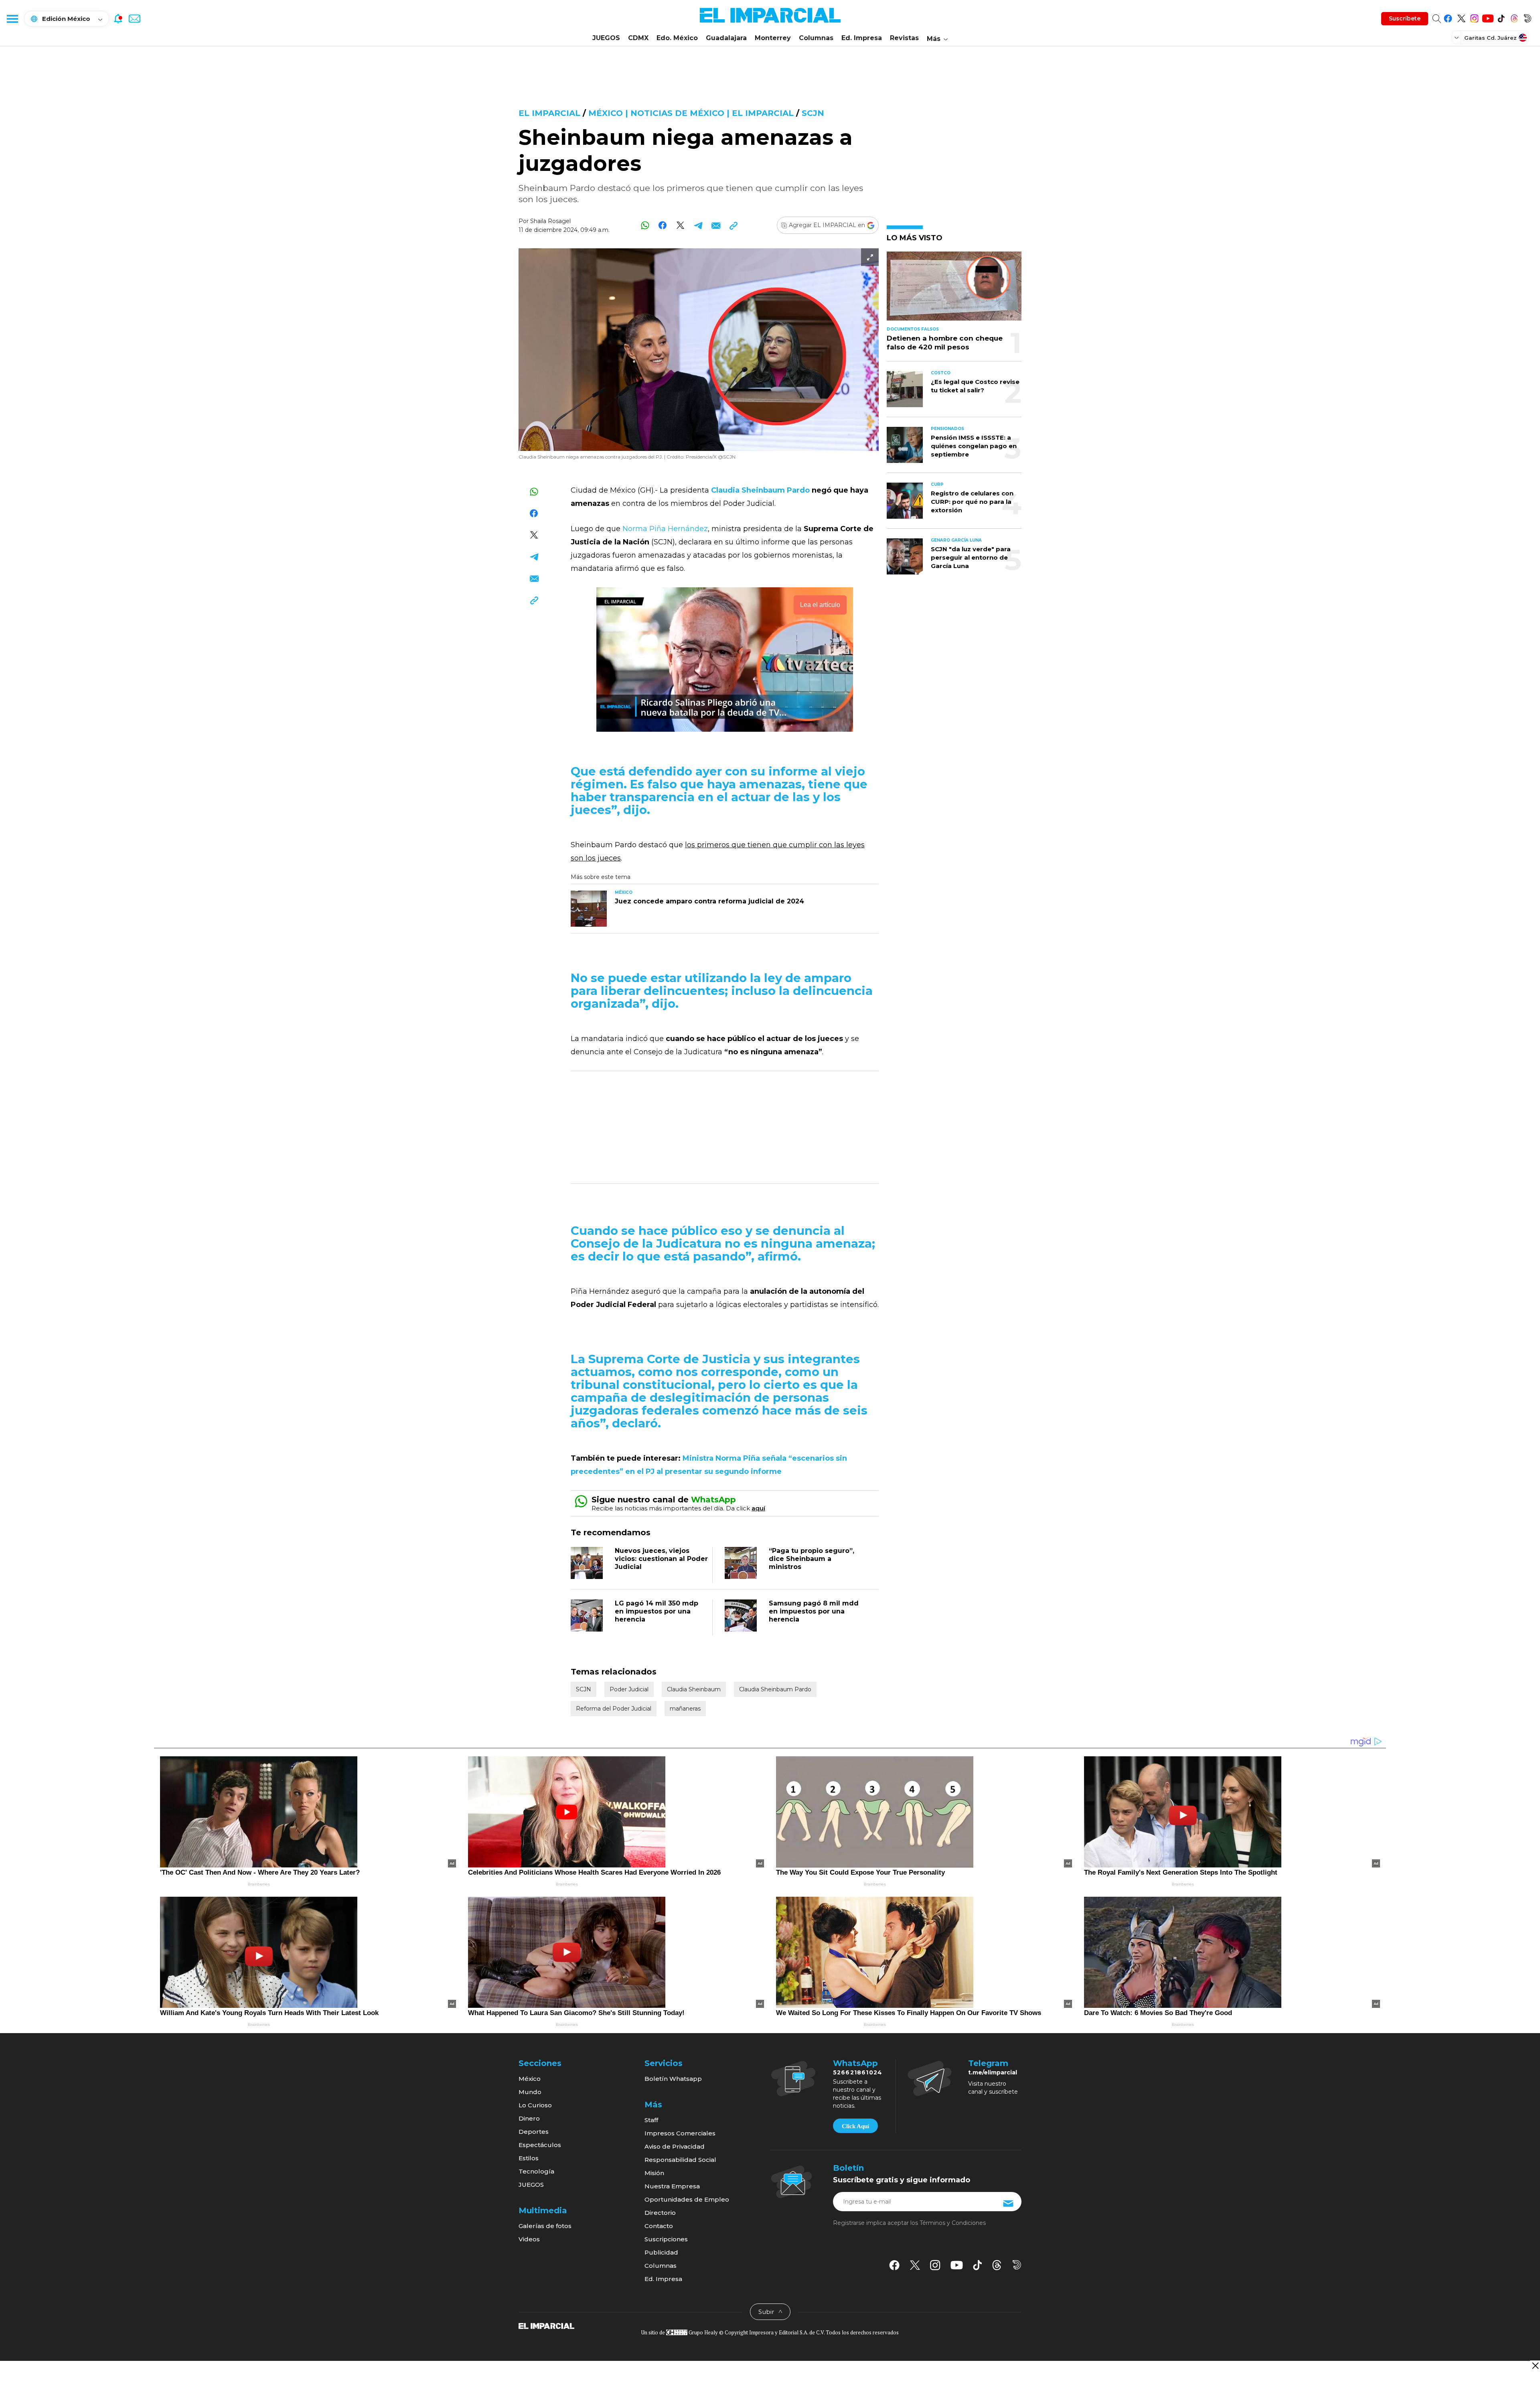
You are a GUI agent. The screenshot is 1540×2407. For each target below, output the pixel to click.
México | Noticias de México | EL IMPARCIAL (691, 113)
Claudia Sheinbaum (694, 1689)
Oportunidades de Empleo (687, 2199)
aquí (758, 1508)
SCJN (813, 113)
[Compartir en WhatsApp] (645, 225)
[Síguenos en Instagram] (1474, 17)
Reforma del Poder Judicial (614, 1709)
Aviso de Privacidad (675, 2146)
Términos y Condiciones (953, 2223)
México (530, 2079)
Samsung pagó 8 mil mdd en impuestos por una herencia (814, 1611)
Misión (654, 2173)
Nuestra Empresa (672, 2186)
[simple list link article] (954, 289)
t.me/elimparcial (993, 2072)
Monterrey (773, 38)
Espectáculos (540, 2145)
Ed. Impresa (862, 38)
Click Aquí (855, 2126)
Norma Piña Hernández (665, 529)
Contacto (659, 2226)
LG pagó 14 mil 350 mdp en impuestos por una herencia (657, 1611)
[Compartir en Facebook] (663, 225)
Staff (651, 2120)
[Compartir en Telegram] (698, 225)
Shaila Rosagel (550, 221)
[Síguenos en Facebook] (1448, 17)
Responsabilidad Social (680, 2160)
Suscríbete (1405, 18)
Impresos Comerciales (680, 2133)
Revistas (904, 38)
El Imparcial (549, 113)
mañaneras (685, 1709)
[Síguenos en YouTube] (1488, 17)
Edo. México (677, 38)
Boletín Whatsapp (673, 2079)
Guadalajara (726, 38)
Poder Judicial (629, 1689)
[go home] (546, 2326)
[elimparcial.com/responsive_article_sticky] (1535, 2365)
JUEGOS (606, 38)
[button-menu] (12, 18)
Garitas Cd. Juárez (1490, 38)
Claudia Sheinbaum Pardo (775, 1689)
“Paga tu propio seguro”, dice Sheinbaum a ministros (812, 1559)
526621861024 (858, 2072)
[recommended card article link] (589, 909)
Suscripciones (666, 2239)
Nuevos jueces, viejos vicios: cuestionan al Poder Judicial (661, 1559)
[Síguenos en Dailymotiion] (1017, 2265)
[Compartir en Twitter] (680, 225)
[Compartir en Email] (716, 225)
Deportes (534, 2132)
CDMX (638, 38)
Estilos (529, 2158)
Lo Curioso (535, 2105)
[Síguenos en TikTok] (1501, 17)
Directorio (660, 2213)
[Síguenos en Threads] (1514, 17)
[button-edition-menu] (1457, 37)
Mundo (530, 2092)
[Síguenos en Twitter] (1461, 17)
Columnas (816, 38)
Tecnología (536, 2171)
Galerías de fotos (545, 2226)
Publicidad (661, 2252)
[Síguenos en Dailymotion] (1527, 17)
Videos (529, 2239)
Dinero (529, 2118)
